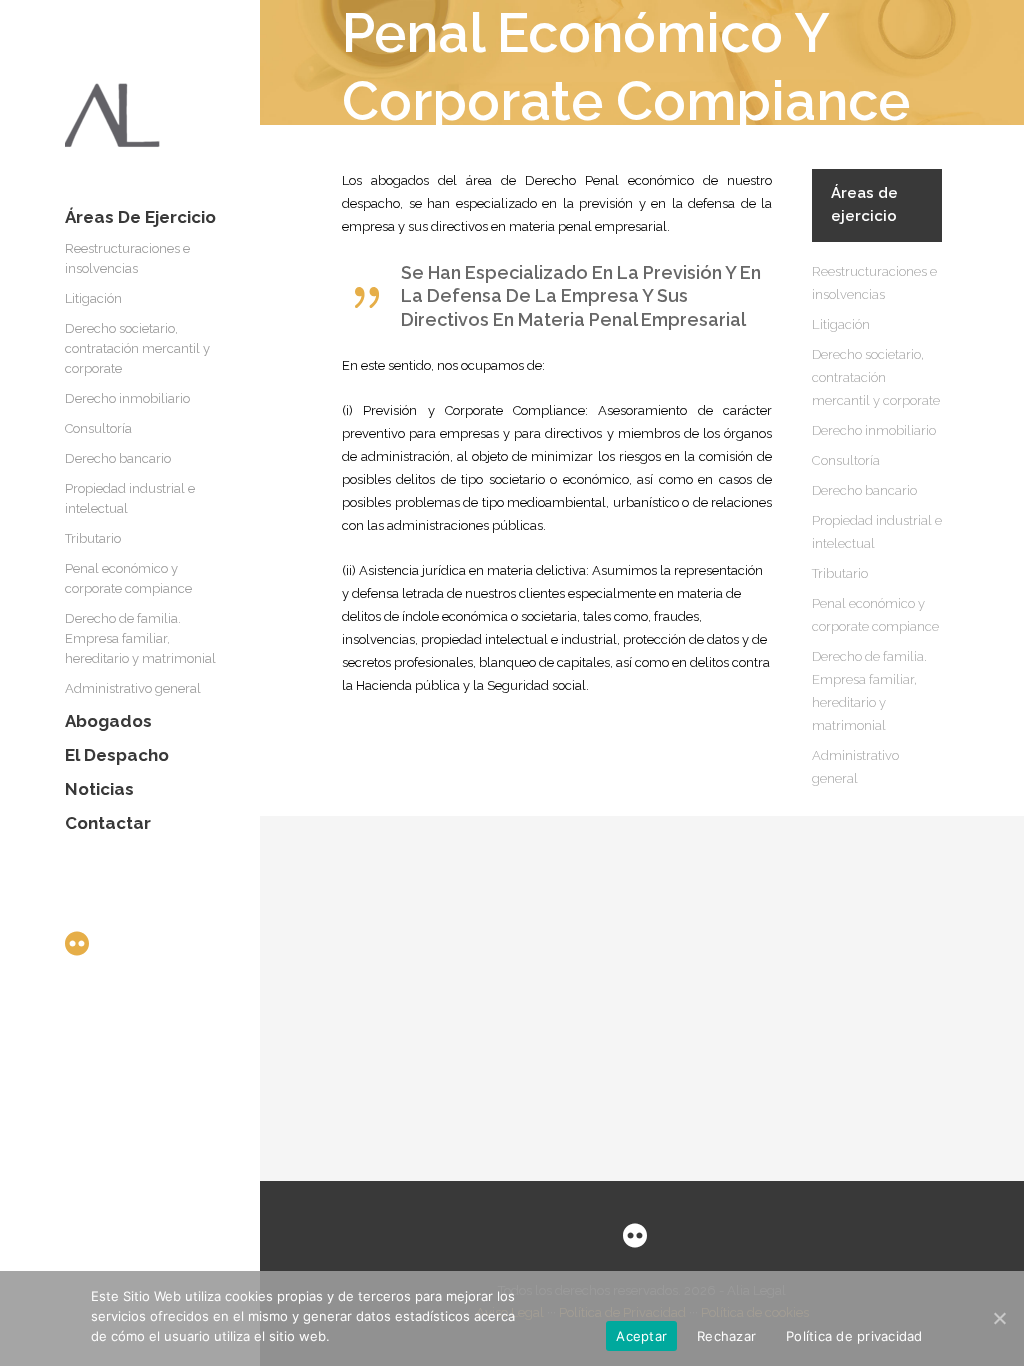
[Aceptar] (999, 1318)
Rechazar (726, 1336)
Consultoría (846, 460)
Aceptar (641, 1336)
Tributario (840, 573)
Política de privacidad (854, 1336)
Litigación (841, 324)
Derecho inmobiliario (874, 430)
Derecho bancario (864, 490)
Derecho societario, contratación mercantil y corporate (876, 377)
